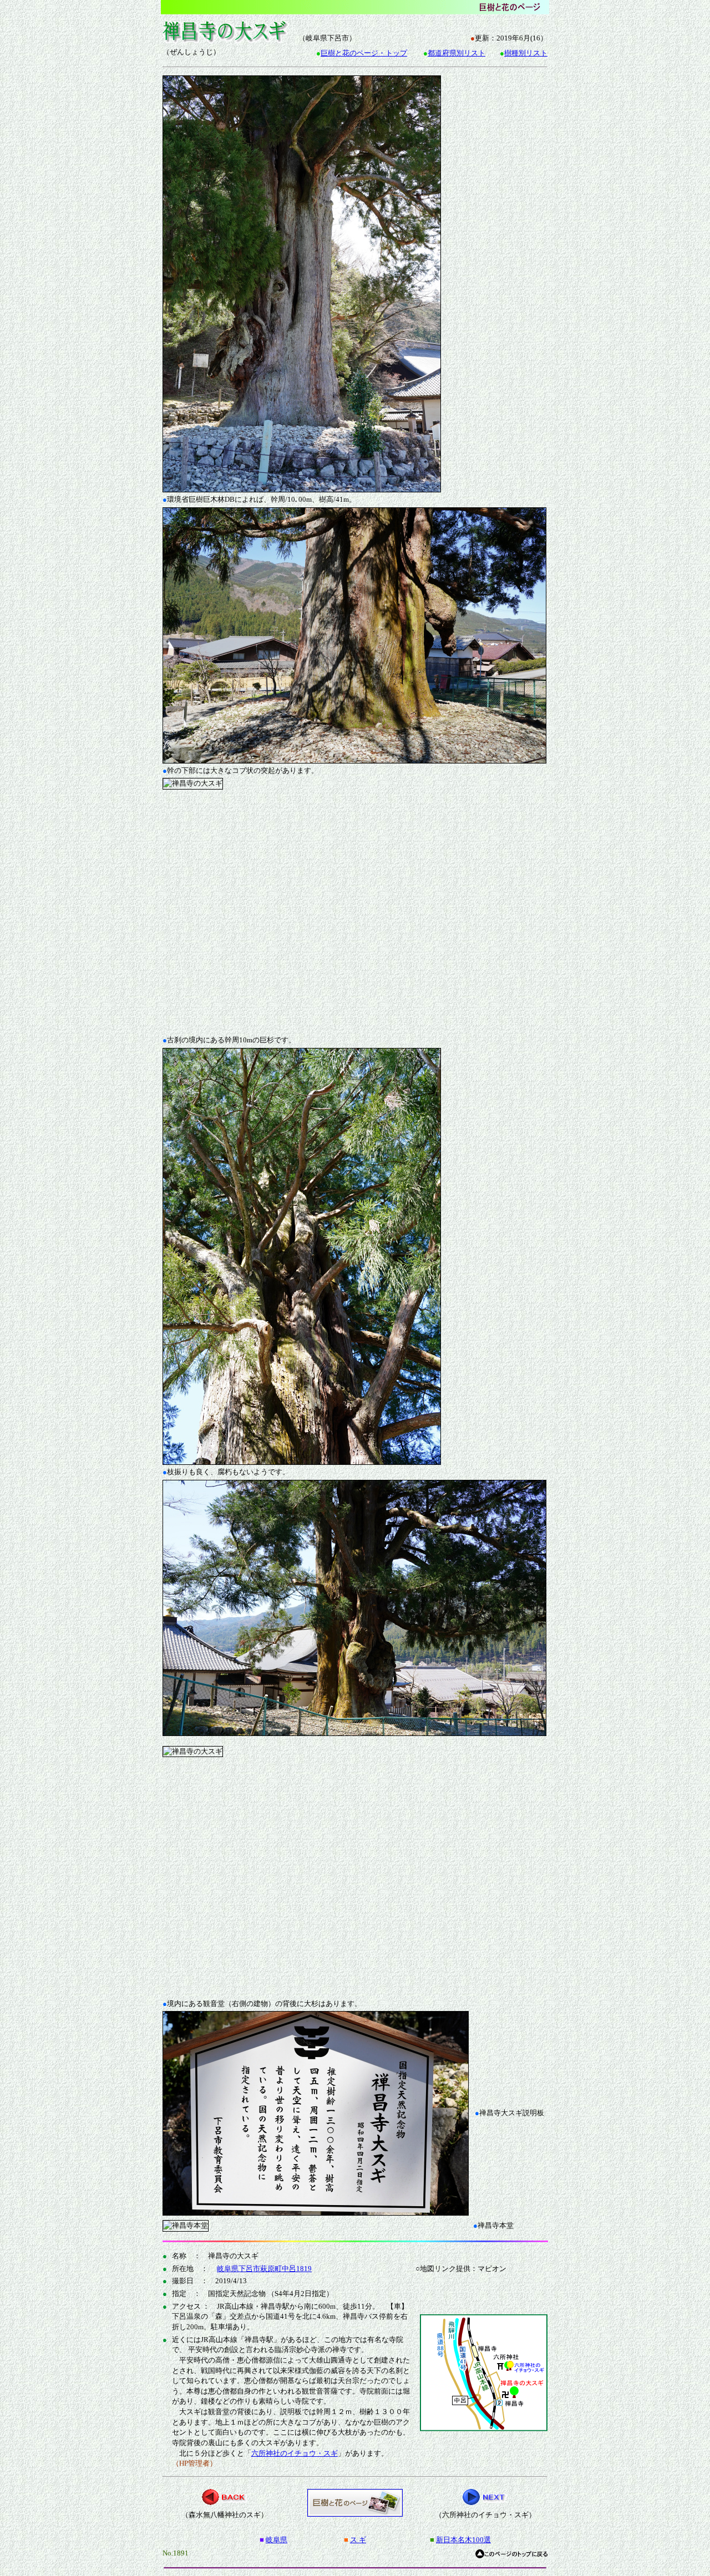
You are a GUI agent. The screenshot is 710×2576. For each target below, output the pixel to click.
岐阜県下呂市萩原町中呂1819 (264, 2269)
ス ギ (358, 2540)
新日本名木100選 (463, 2540)
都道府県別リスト (457, 53)
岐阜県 (277, 2540)
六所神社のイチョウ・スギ (295, 2453)
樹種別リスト (526, 53)
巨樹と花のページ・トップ (364, 53)
